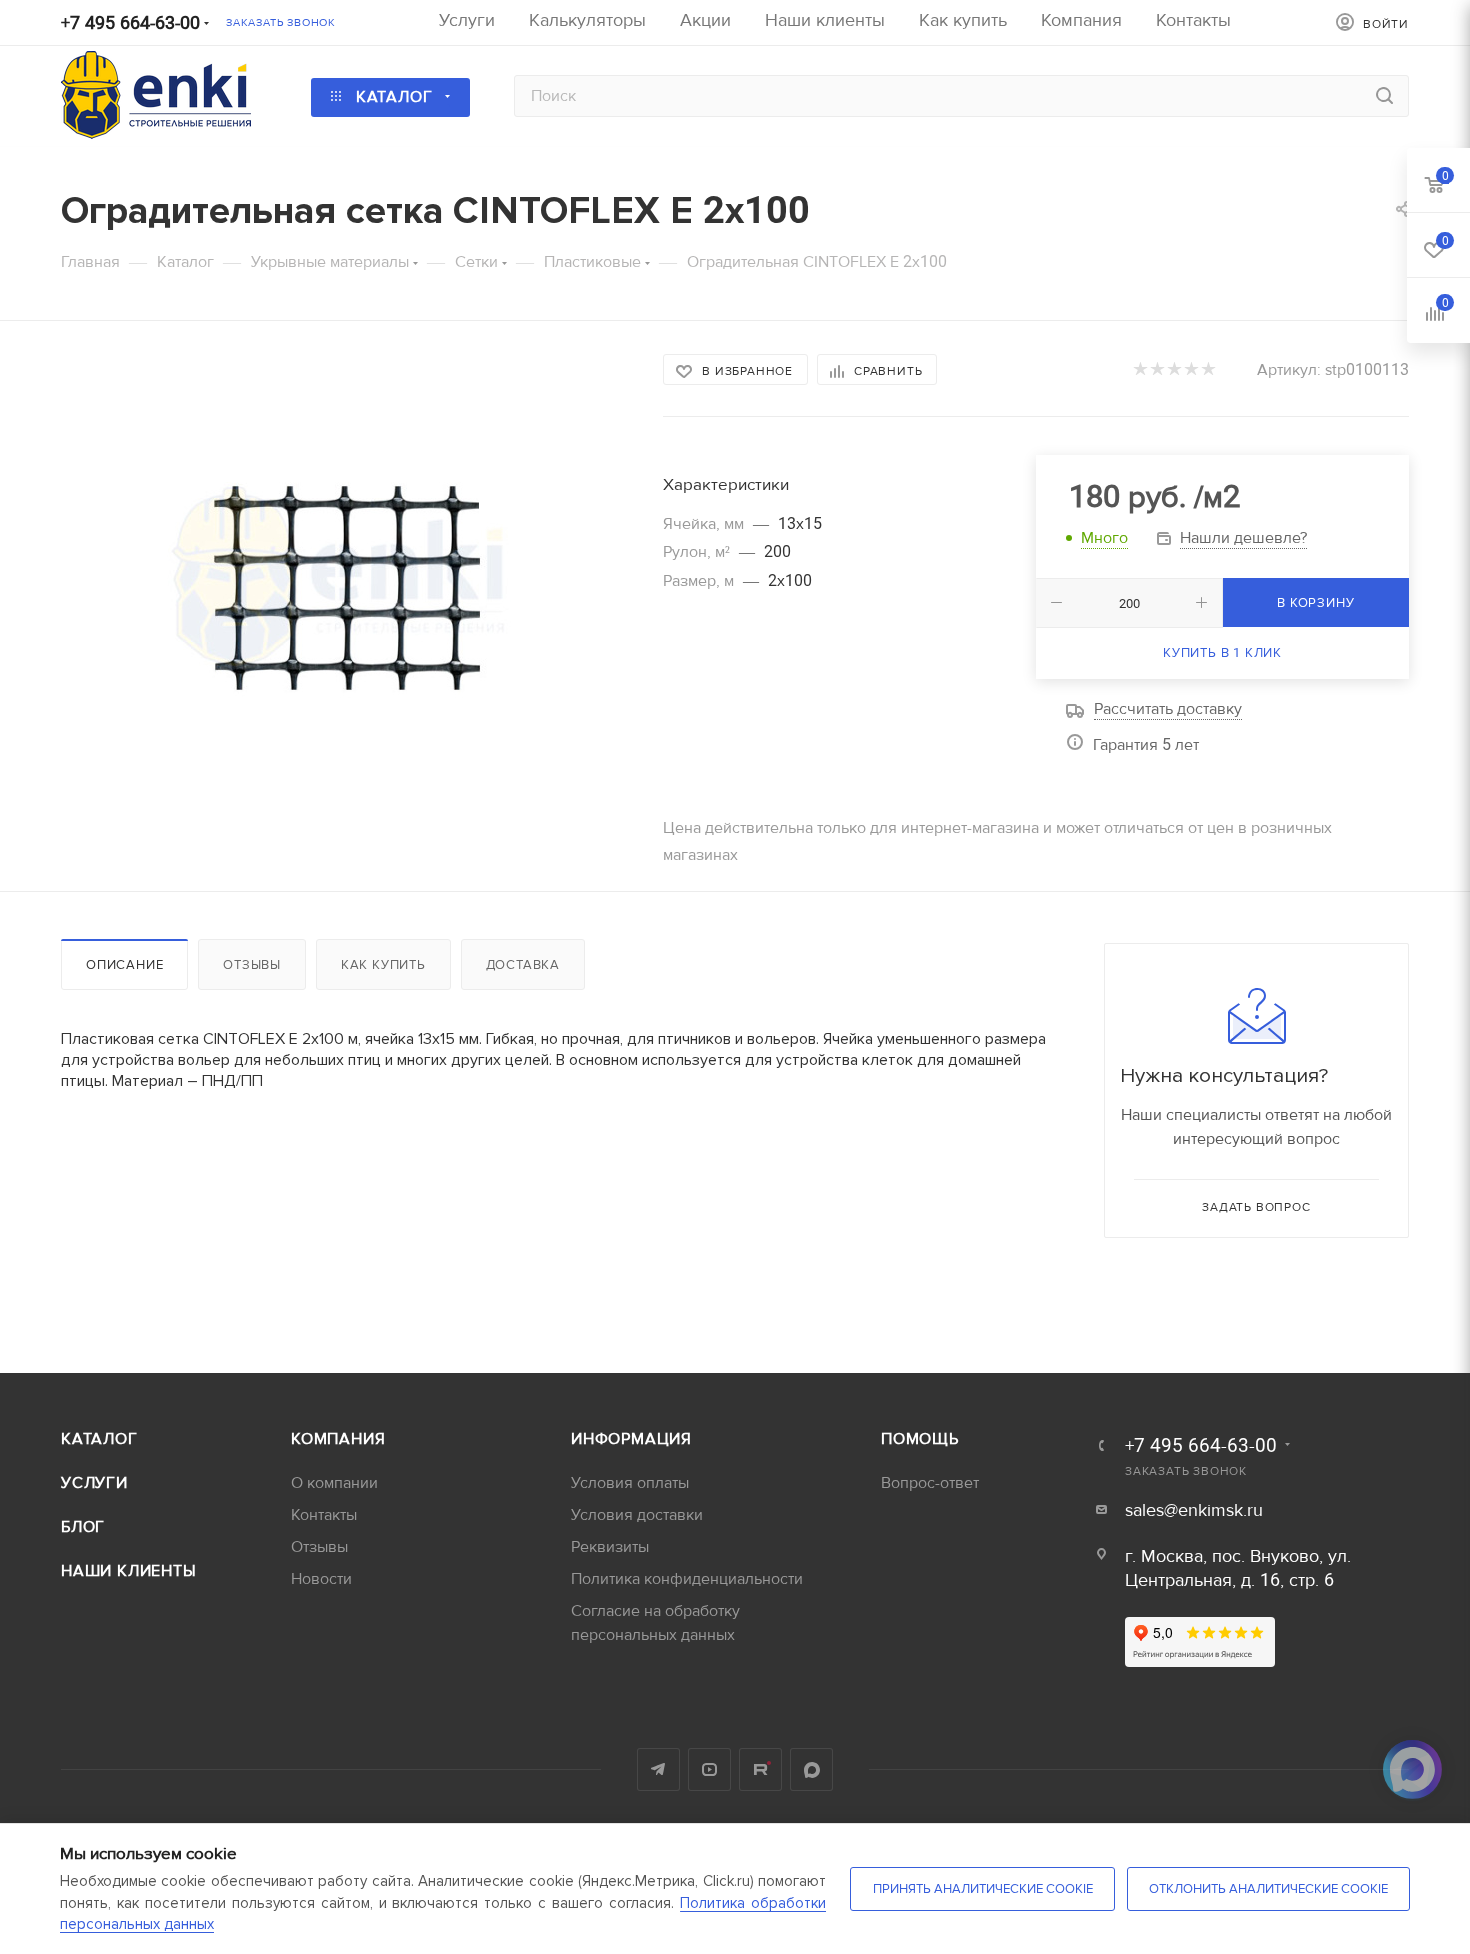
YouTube (709, 1769)
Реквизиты (610, 1547)
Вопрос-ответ (930, 1483)
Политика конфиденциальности (687, 1579)
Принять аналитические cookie (983, 1889)
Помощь (920, 1439)
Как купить (383, 965)
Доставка (523, 965)
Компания (338, 1439)
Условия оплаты (630, 1483)
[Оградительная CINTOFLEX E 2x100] (344, 579)
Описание (124, 965)
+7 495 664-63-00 (130, 23)
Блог (83, 1527)
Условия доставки (637, 1515)
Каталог (99, 1439)
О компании (334, 1483)
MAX (811, 1769)
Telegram (658, 1769)
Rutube (760, 1769)
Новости (321, 1579)
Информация (631, 1439)
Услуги (94, 1483)
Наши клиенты (129, 1571)
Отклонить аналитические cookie (1268, 1889)
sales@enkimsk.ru (1194, 1510)
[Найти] (1384, 96)
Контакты (324, 1515)
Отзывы (252, 965)
